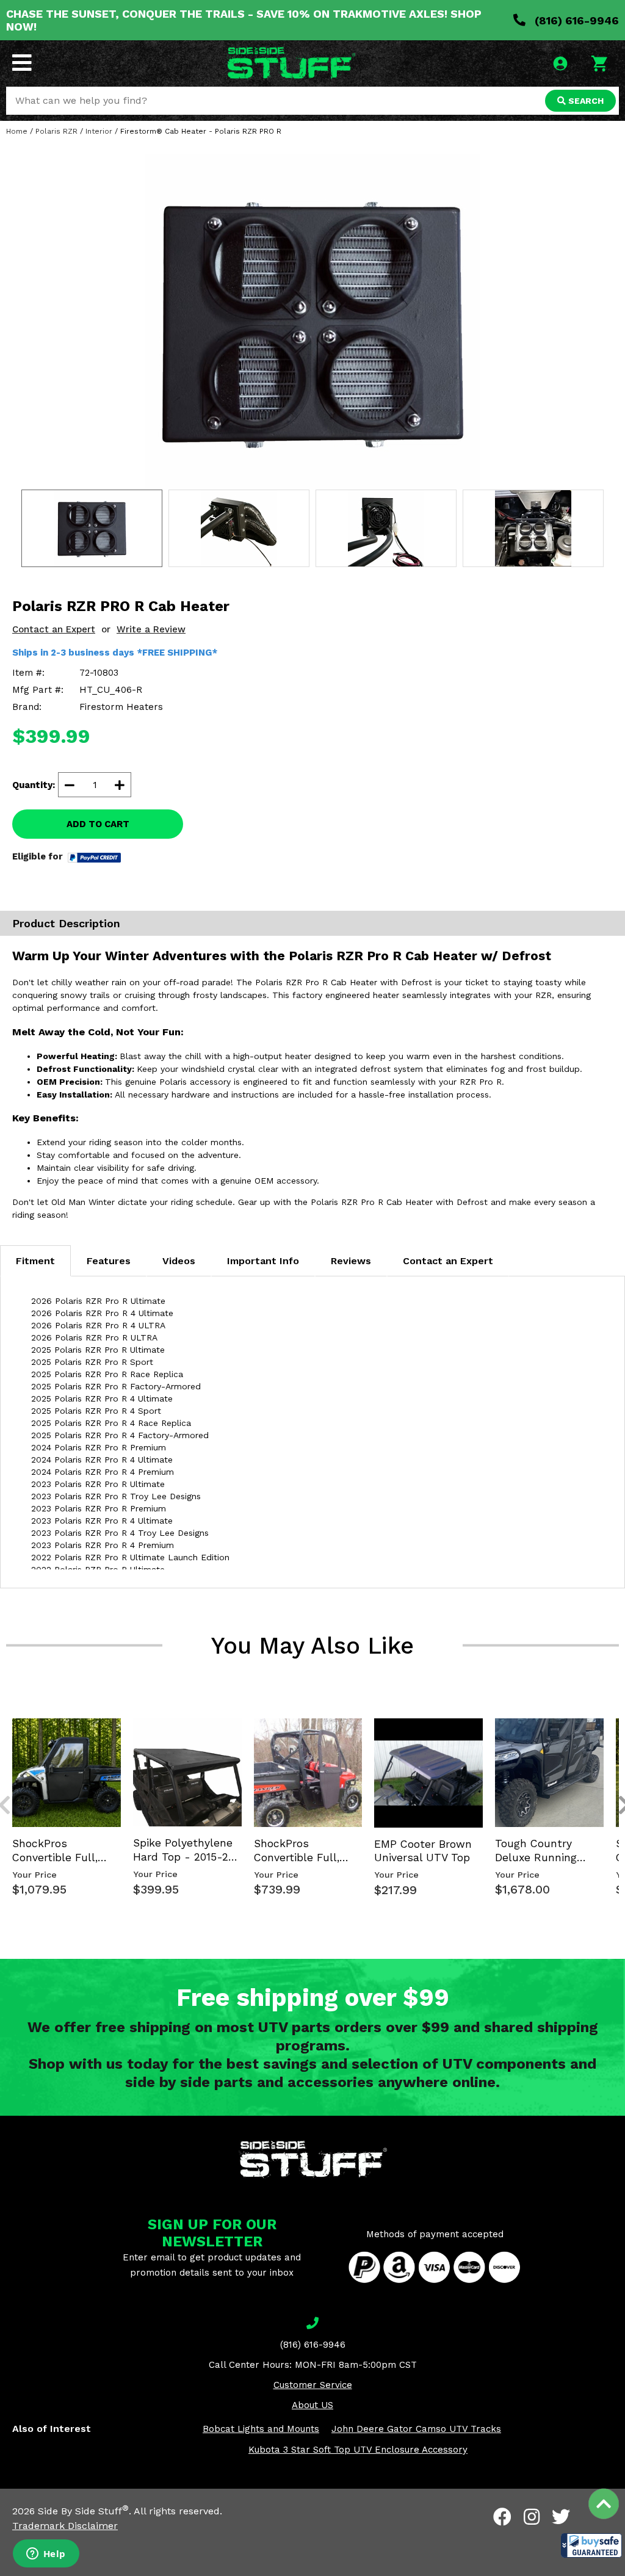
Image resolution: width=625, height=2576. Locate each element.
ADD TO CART (98, 824)
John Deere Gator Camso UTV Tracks (416, 2429)
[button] (591, 2545)
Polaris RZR (56, 131)
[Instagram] (532, 2517)
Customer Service (313, 2385)
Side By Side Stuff (83, 2511)
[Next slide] (618, 1717)
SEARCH (585, 101)
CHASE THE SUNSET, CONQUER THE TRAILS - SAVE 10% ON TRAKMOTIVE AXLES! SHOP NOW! (244, 20)
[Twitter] (561, 2517)
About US (312, 2405)
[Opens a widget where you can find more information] (46, 2555)
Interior (99, 131)
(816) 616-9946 (575, 20)
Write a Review (151, 629)
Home (17, 131)
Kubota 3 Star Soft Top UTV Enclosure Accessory (358, 2450)
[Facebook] (502, 2517)
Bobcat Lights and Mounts (261, 2429)
